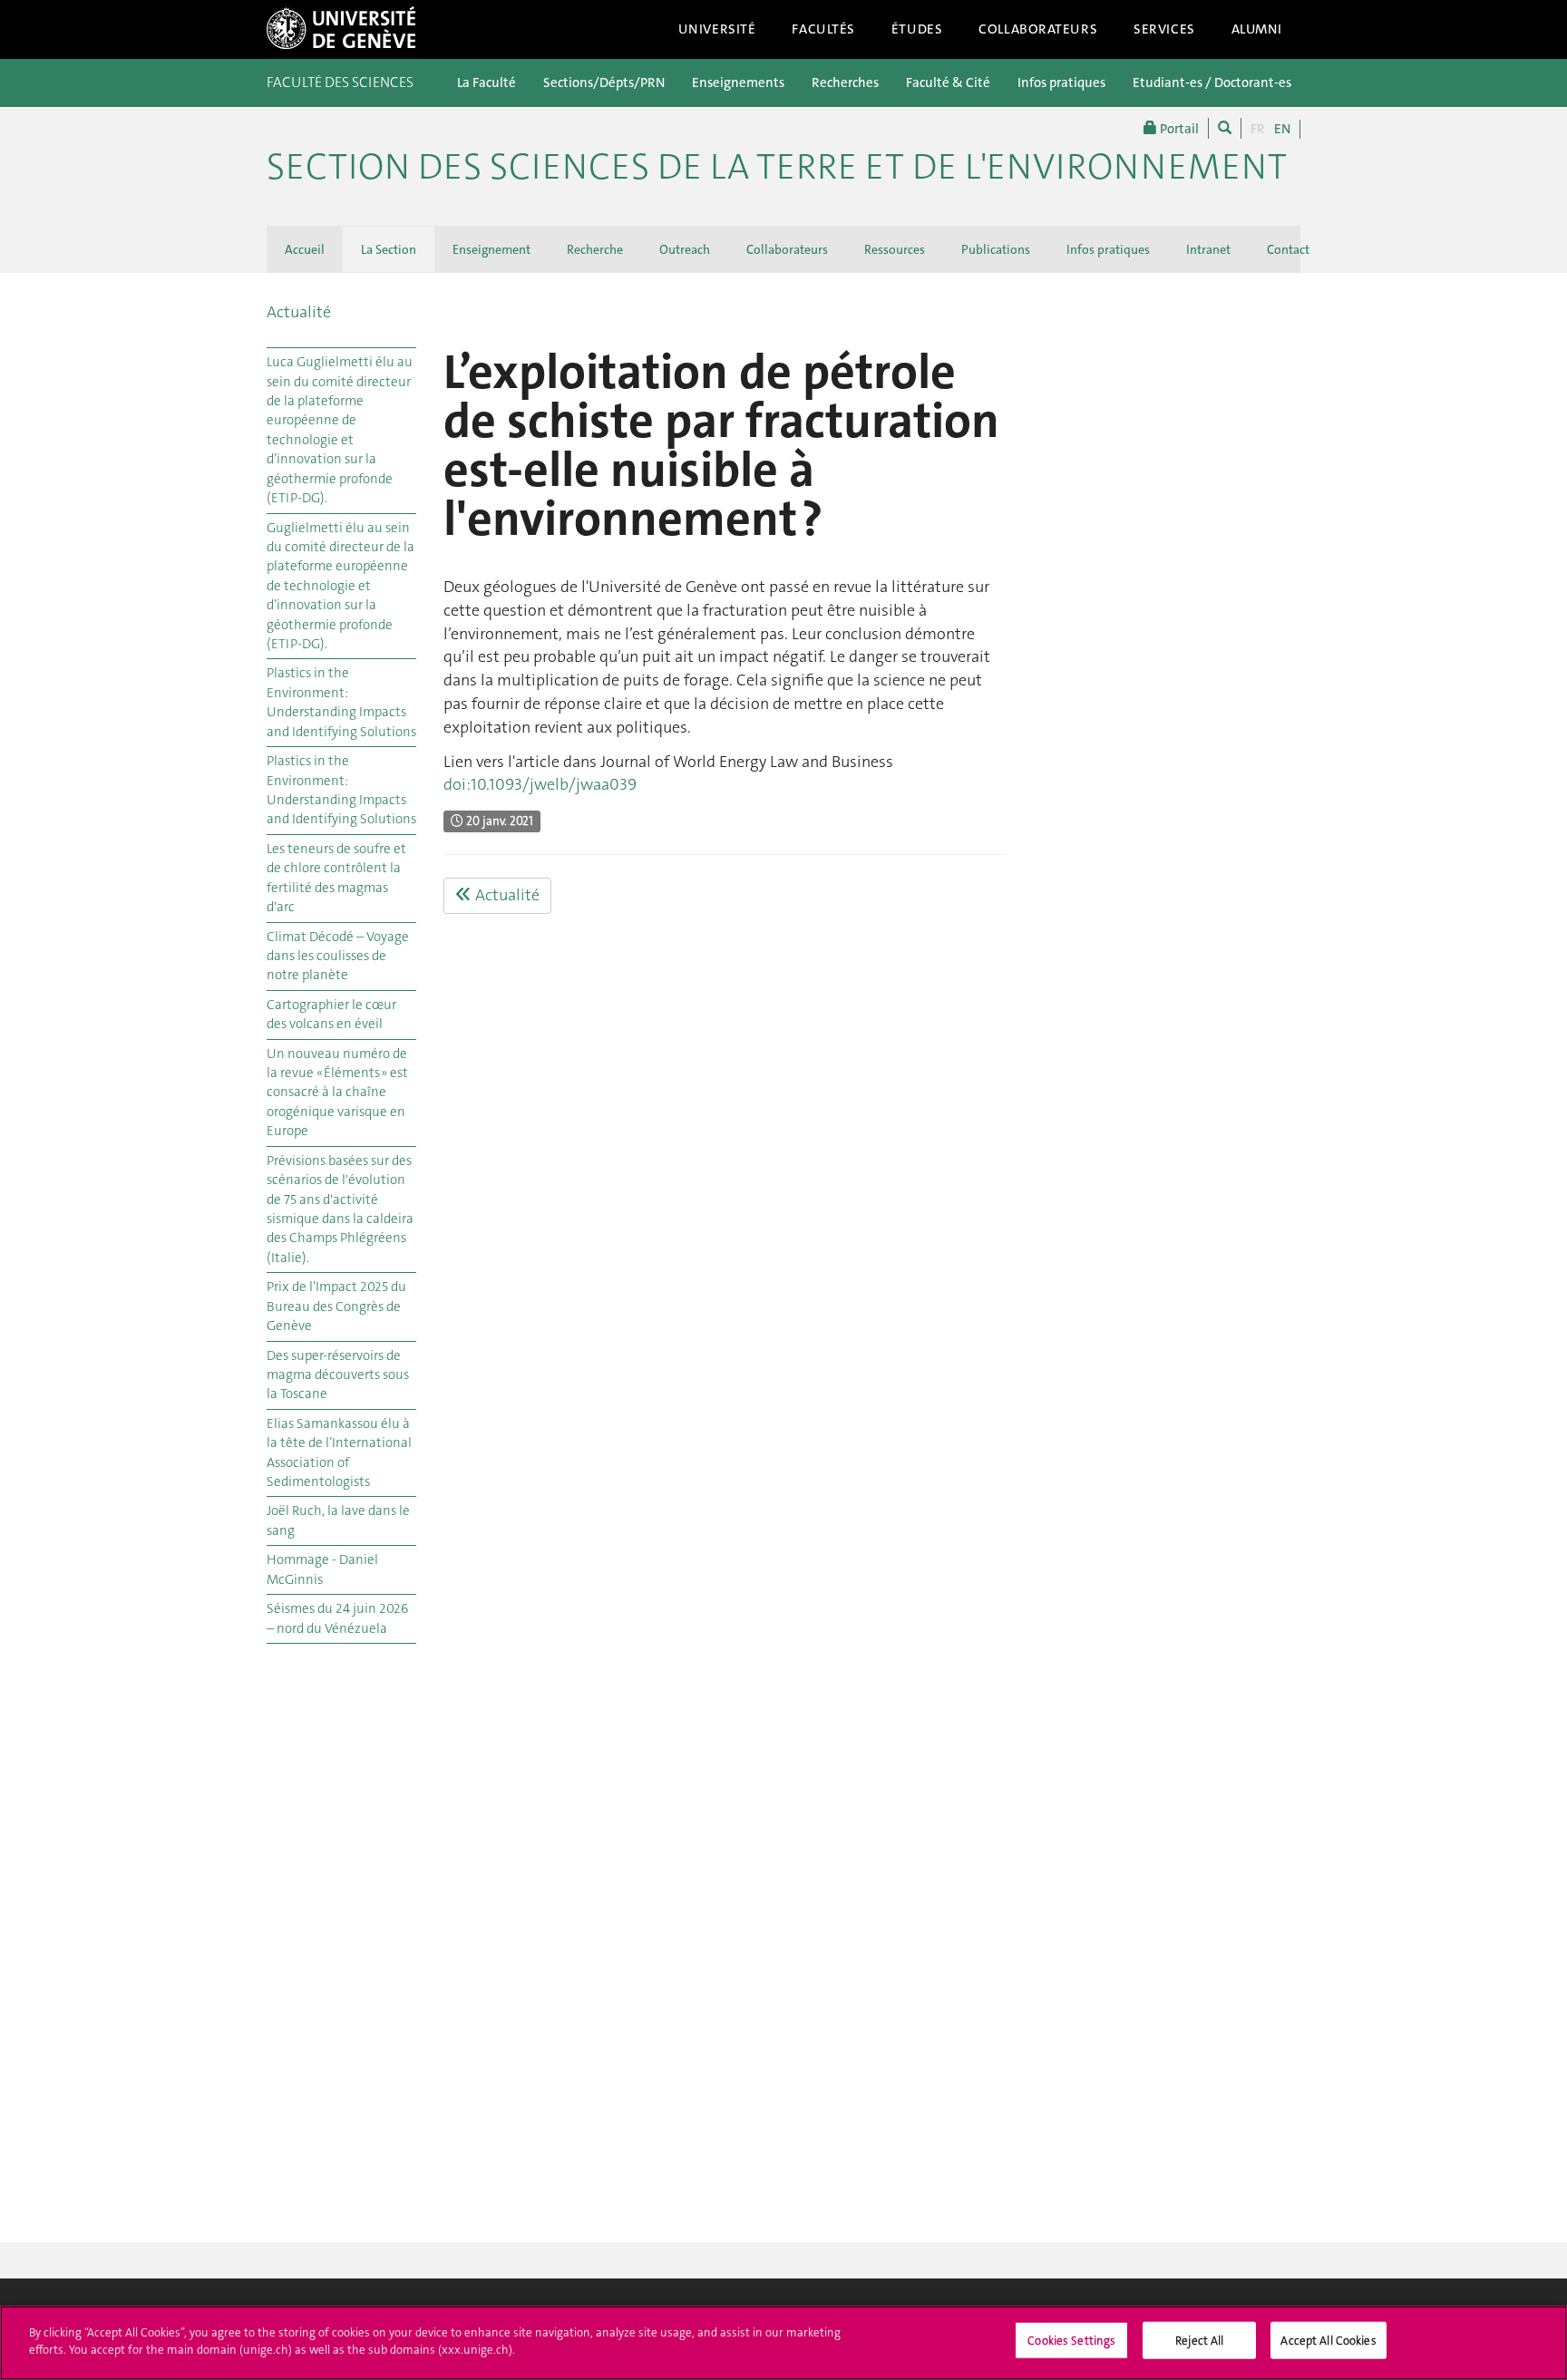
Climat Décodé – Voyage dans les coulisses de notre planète (338, 956)
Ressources (895, 249)
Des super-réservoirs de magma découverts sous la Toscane (338, 1375)
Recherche (595, 249)
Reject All (1199, 2341)
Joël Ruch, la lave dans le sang (338, 1520)
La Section (389, 249)
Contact (1288, 249)
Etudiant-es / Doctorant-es (1212, 83)
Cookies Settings (1071, 2341)
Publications (996, 249)
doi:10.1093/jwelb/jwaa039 (540, 784)
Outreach (685, 249)
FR (1258, 129)
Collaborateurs (1038, 29)
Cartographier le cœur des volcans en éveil (331, 1014)
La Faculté (487, 83)
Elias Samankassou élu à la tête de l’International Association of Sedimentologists (339, 1452)
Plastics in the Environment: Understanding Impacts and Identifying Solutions (341, 702)
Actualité (299, 312)
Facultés (823, 29)
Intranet (1208, 249)
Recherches (845, 83)
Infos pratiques (1061, 83)
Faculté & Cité (948, 83)
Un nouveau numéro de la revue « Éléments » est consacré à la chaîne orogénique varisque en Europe (337, 1093)
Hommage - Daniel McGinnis (322, 1569)
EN (1282, 129)
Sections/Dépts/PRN (604, 83)
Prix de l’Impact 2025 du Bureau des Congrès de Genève (336, 1306)
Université (717, 29)
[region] (783, 2343)
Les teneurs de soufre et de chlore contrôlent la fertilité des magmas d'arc (336, 878)
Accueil (305, 249)
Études (917, 29)
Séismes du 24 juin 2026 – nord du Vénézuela (337, 1618)
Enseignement (492, 249)
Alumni (1257, 29)
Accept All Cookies (1328, 2341)
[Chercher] (1225, 128)
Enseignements (738, 83)
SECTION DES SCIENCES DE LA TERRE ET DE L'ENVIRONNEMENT (777, 167)
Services (1164, 29)
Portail (1178, 129)
